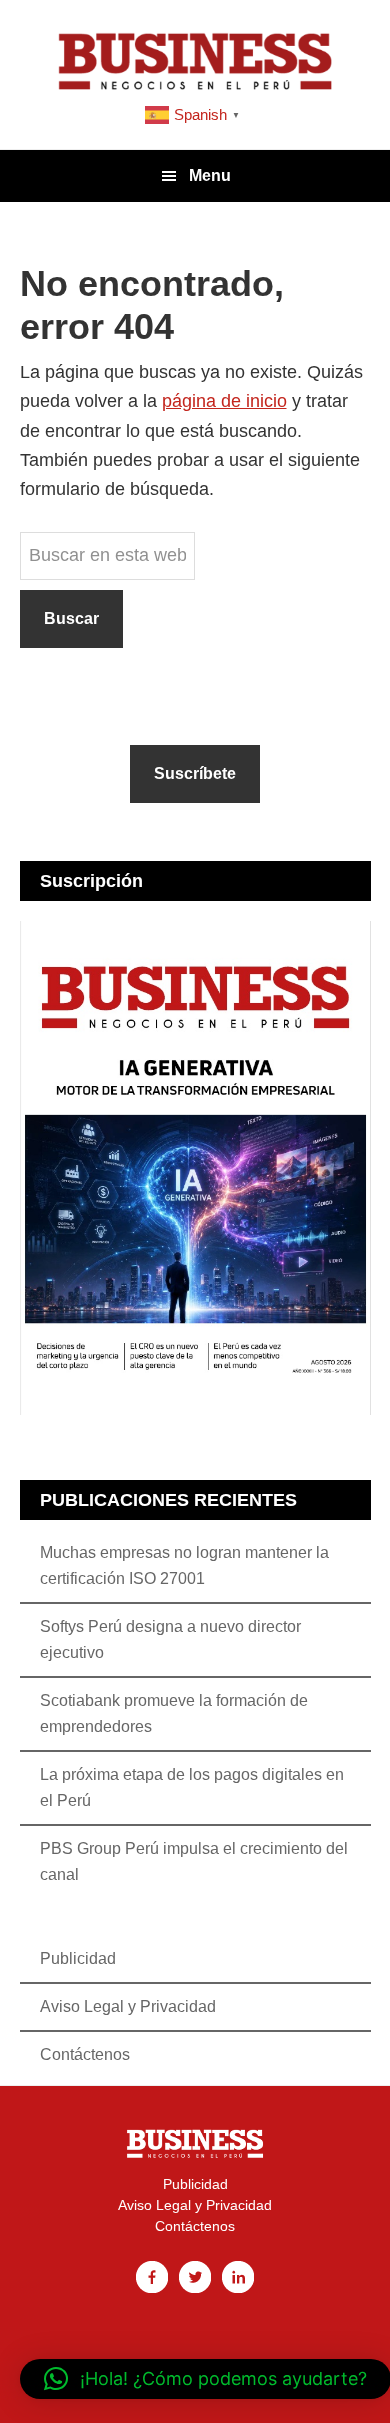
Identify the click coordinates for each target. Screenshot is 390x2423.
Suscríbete (195, 773)
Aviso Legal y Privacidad (128, 2006)
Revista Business (195, 60)
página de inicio (224, 401)
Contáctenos (85, 2054)
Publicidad (78, 1958)
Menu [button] (210, 175)
